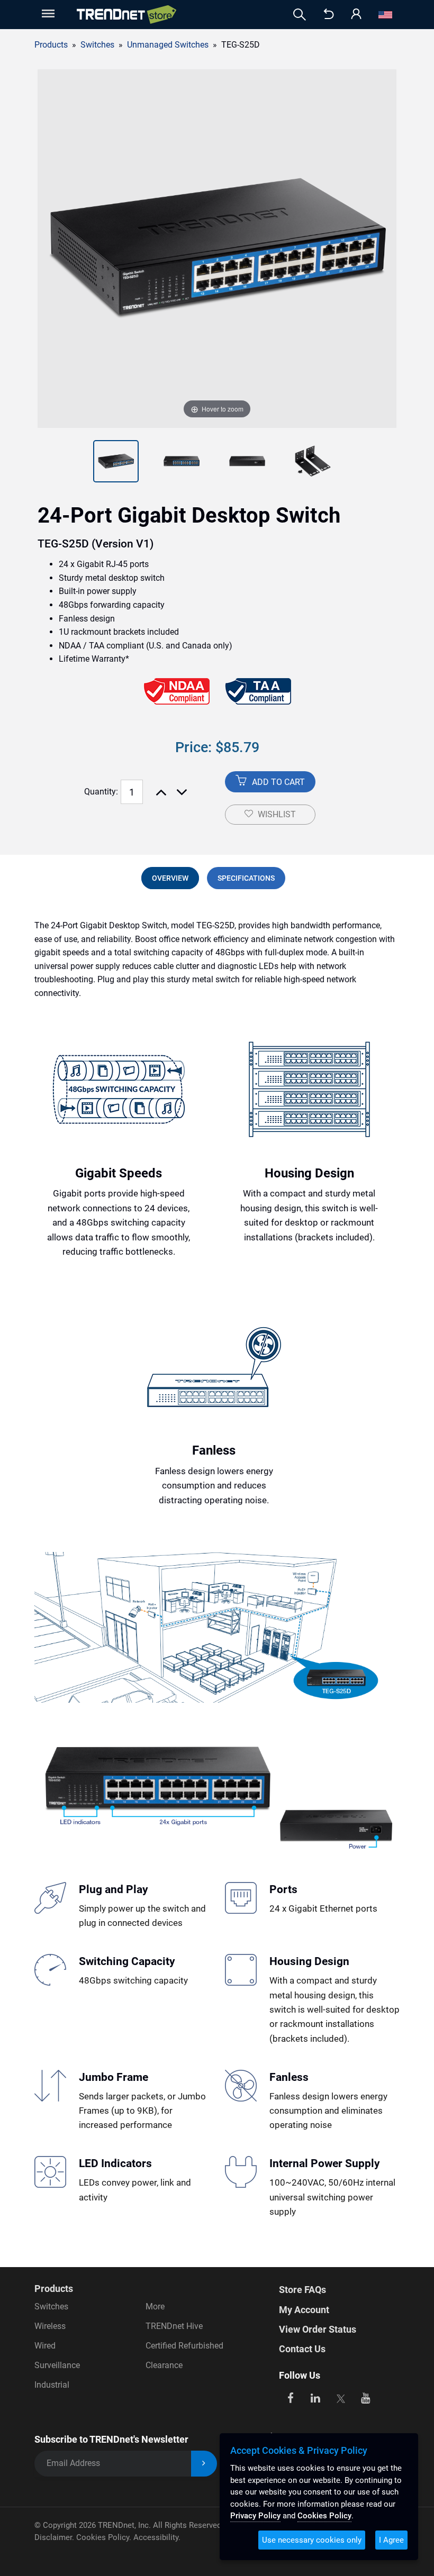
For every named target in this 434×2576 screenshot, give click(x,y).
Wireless (50, 2326)
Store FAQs (302, 2290)
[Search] (300, 15)
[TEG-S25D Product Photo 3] (182, 461)
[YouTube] (366, 2397)
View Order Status (318, 2329)
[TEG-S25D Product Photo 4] (247, 461)
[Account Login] (356, 15)
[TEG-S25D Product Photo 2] (116, 461)
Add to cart (277, 782)
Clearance (164, 2365)
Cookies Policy (103, 2537)
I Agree (391, 2540)
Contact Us (302, 2349)
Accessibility (156, 2537)
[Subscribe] (204, 2464)
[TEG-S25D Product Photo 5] (313, 461)
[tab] (170, 878)
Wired (45, 2346)
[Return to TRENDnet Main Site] (329, 15)
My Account (304, 2310)
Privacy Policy (255, 2516)
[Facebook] (290, 2397)
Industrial (52, 2385)
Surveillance (57, 2365)
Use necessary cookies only (312, 2540)
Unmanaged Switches (168, 45)
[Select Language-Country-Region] (385, 15)
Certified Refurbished (184, 2346)
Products (51, 45)
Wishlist (277, 814)
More (155, 2306)
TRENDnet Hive (174, 2326)
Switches (51, 2306)
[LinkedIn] (316, 2397)
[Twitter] (341, 2397)
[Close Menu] (47, 13)
